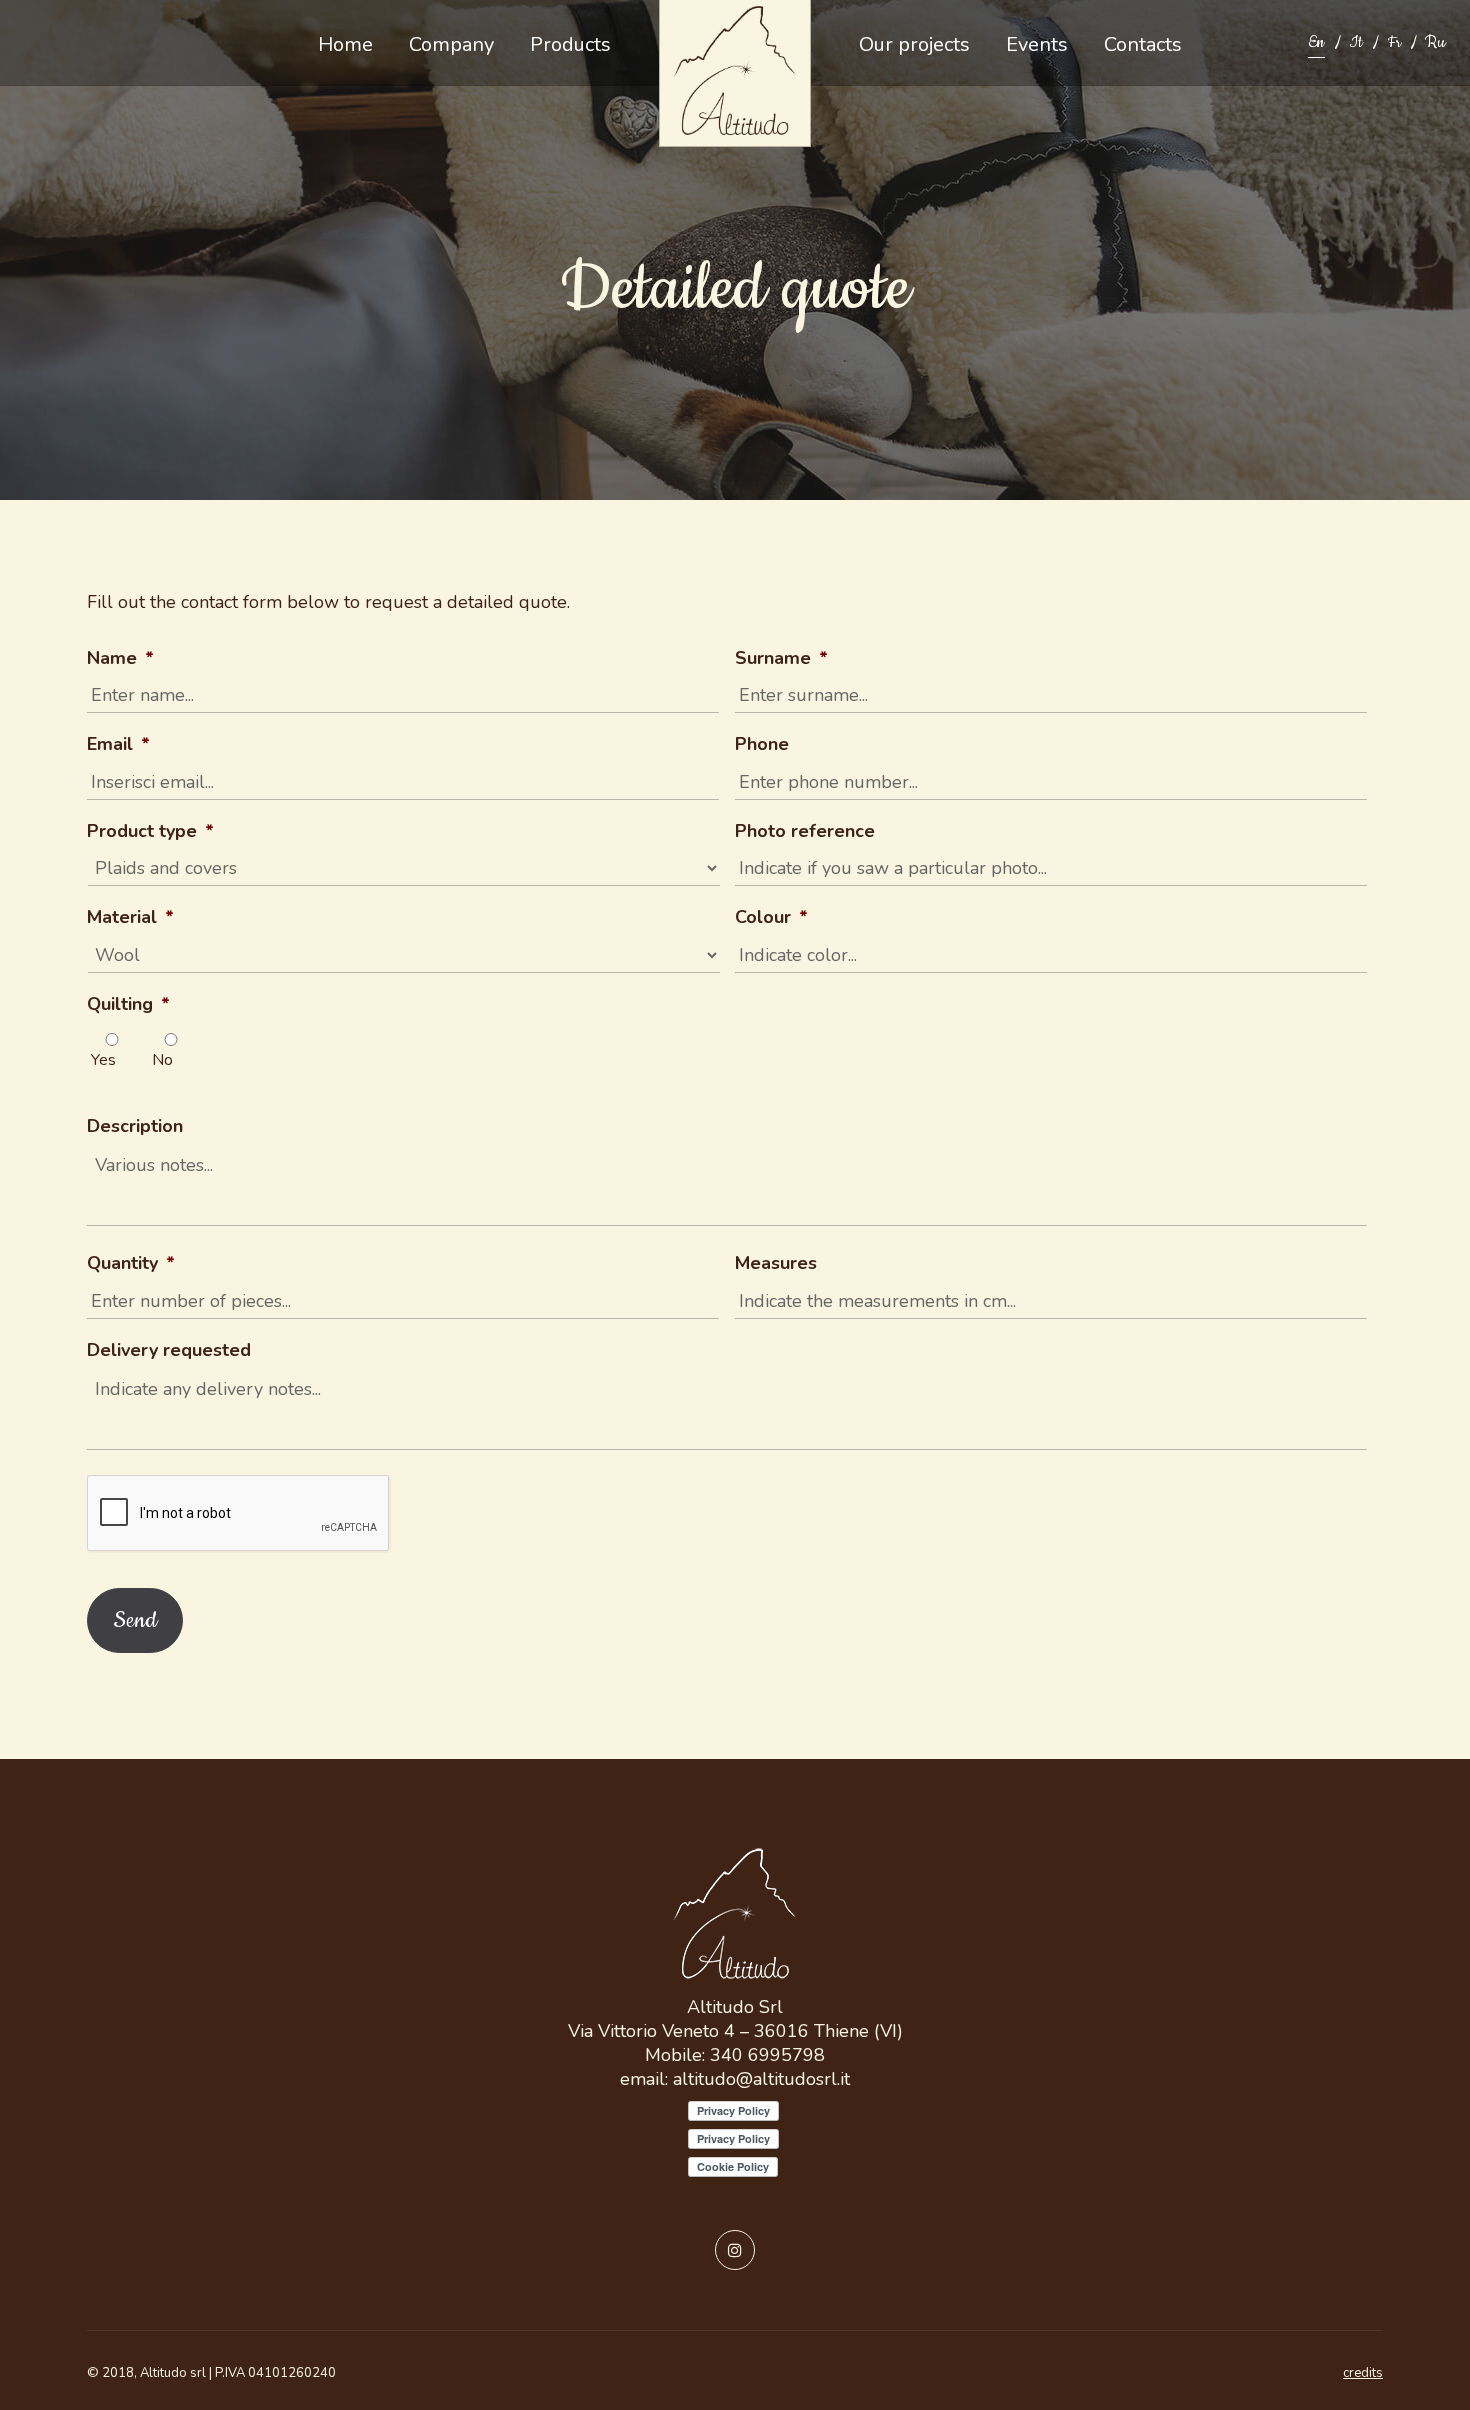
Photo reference (805, 831)
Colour (771, 917)
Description (135, 1126)
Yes (103, 1060)
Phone (762, 744)
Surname (781, 658)
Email (118, 744)
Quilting (128, 1004)
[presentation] (239, 1514)
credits (1363, 2373)
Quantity (131, 1263)
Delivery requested (169, 1350)
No (162, 1060)
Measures (776, 1263)
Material (130, 917)
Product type (150, 831)
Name (120, 658)
